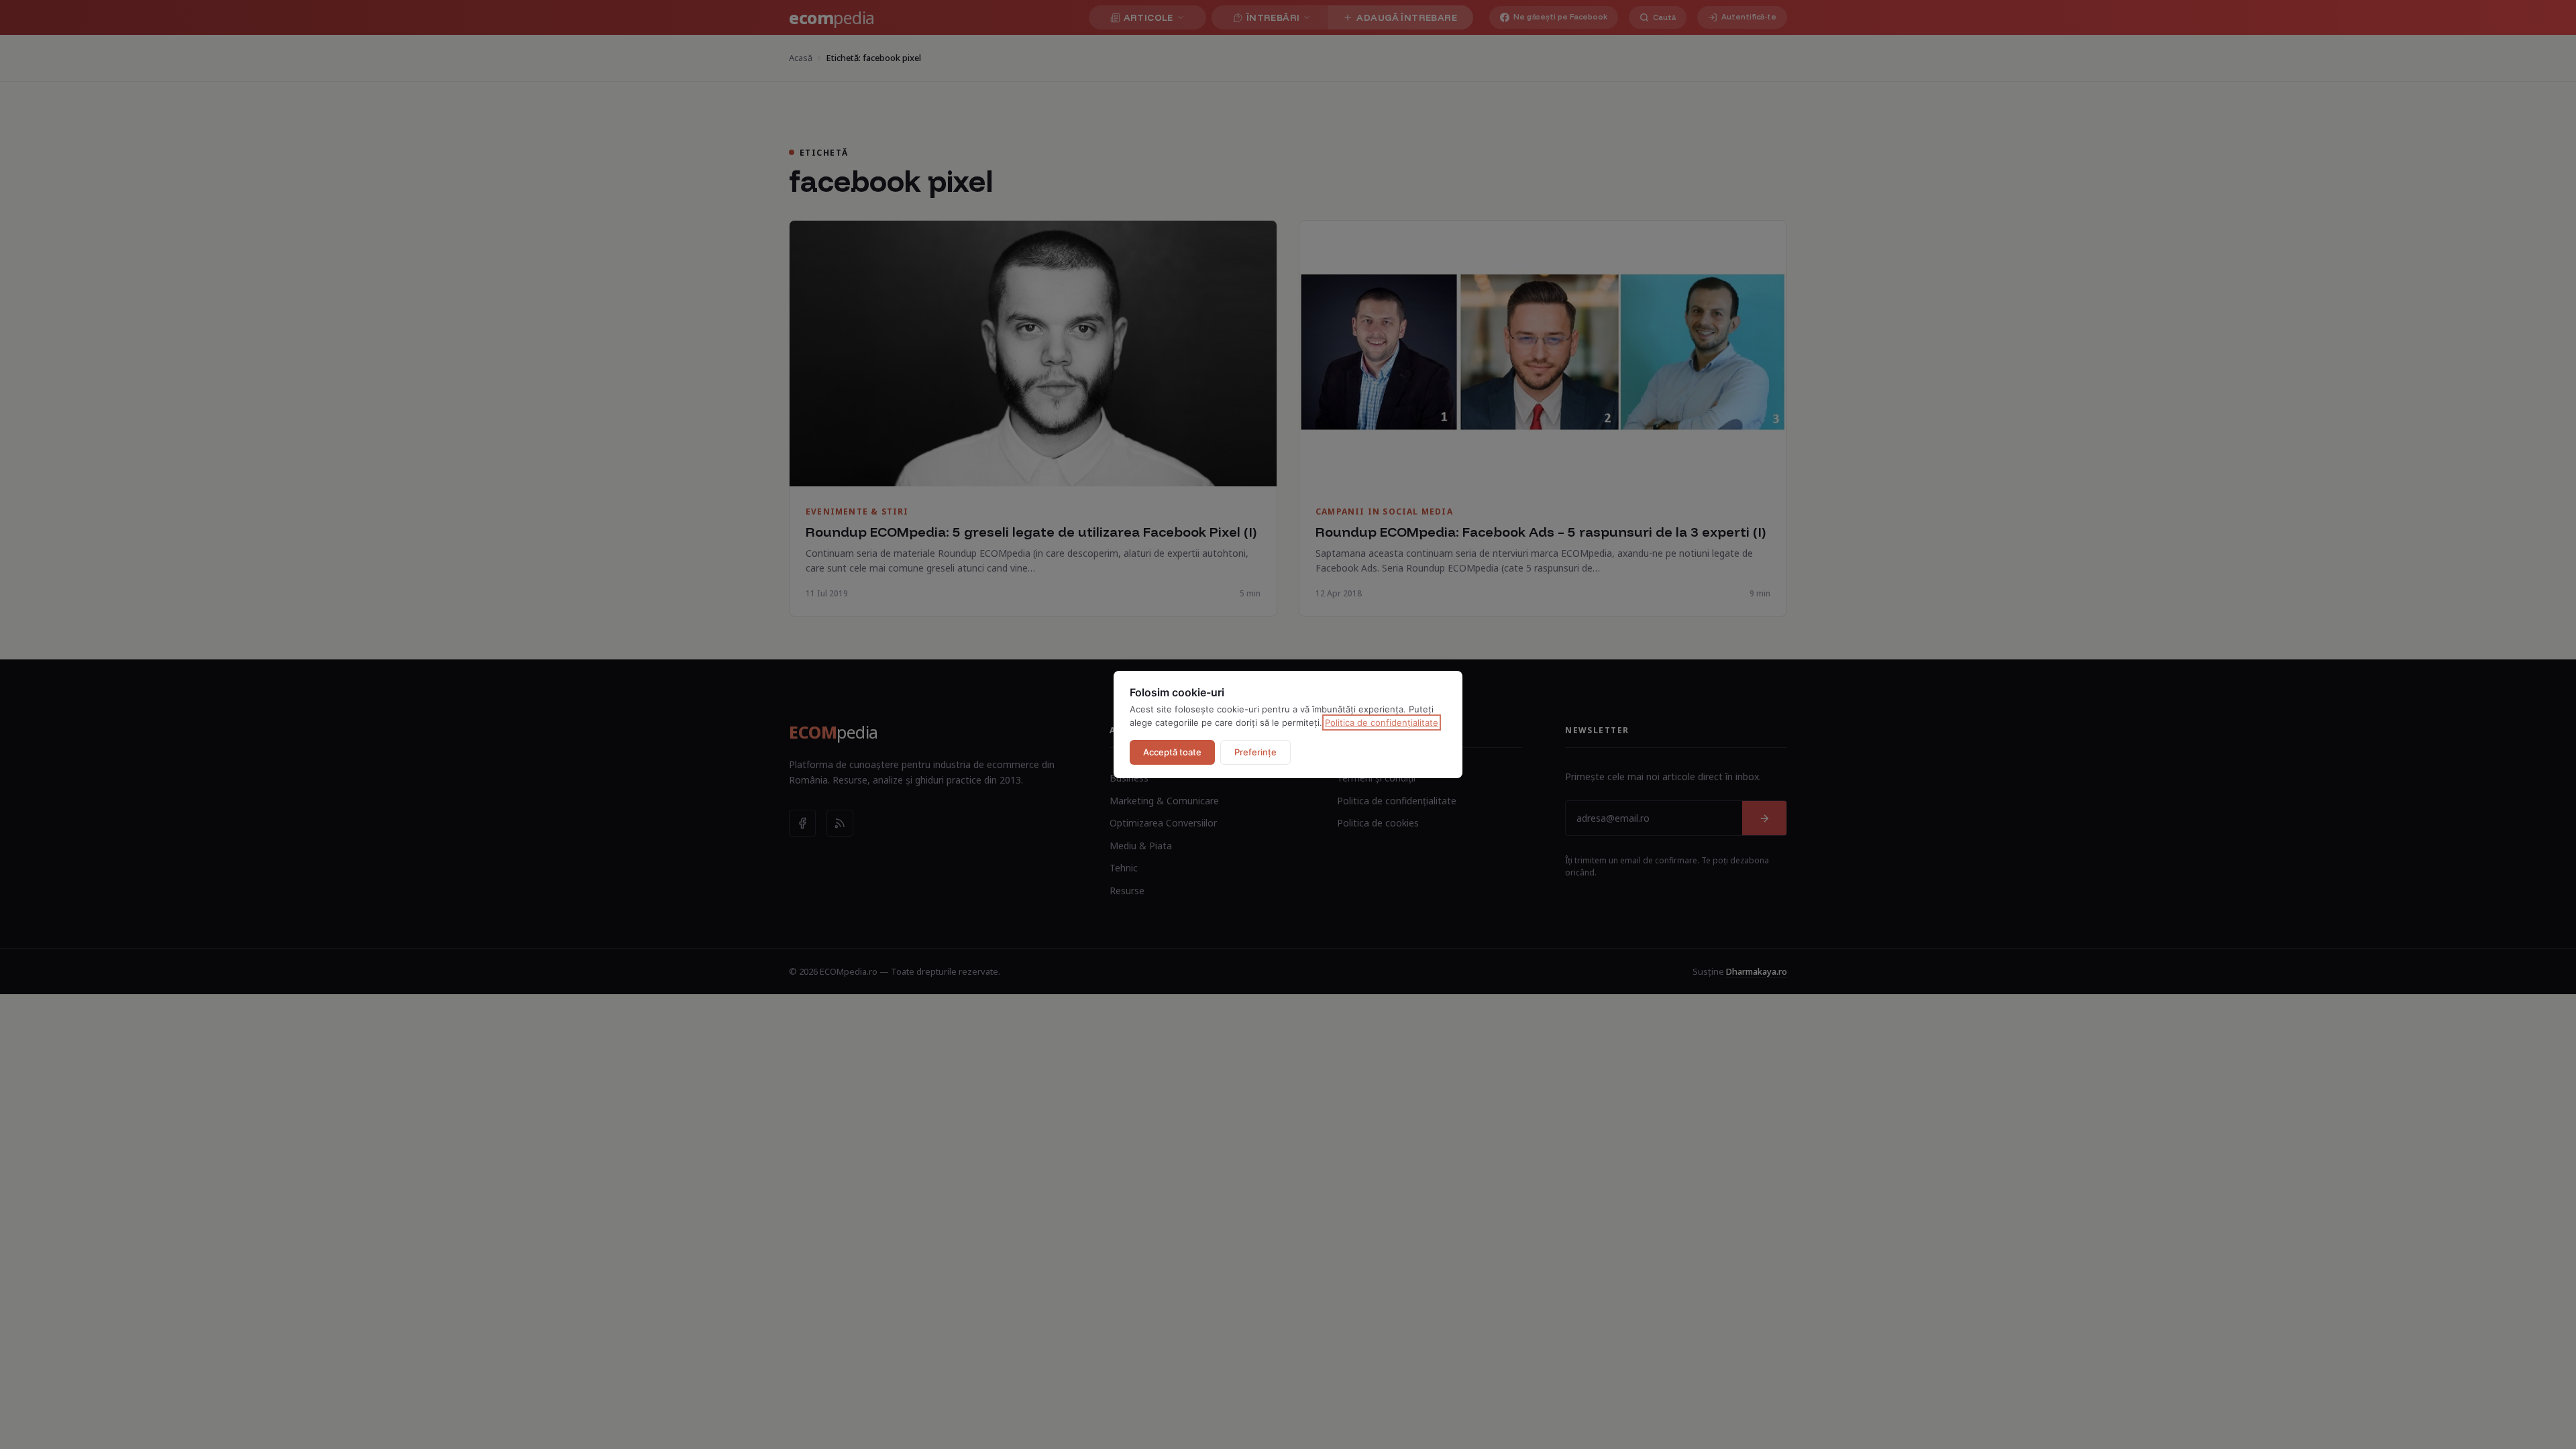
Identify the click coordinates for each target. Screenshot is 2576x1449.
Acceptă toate (1172, 752)
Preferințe (1255, 752)
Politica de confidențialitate (1382, 722)
